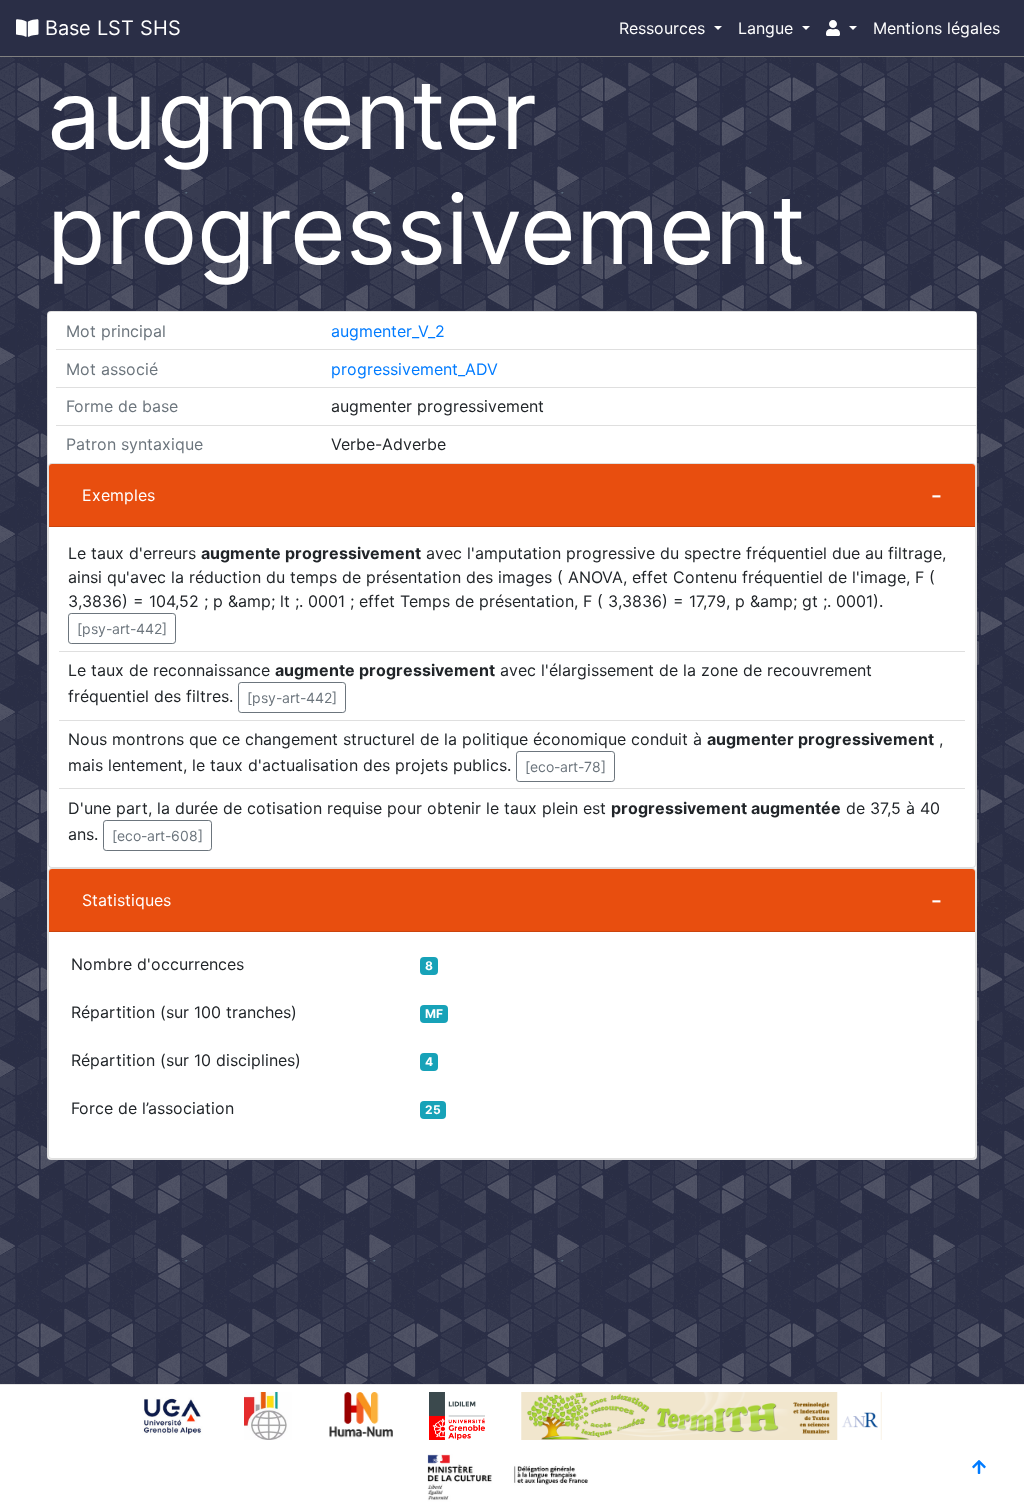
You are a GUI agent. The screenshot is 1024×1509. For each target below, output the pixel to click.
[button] (841, 28)
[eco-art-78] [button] (565, 766)
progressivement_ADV (414, 369)
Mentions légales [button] (936, 28)
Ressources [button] (664, 28)
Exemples (118, 495)
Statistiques (126, 900)
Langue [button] (768, 28)
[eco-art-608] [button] (157, 835)
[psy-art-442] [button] (122, 628)
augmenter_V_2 (388, 331)
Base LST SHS (110, 28)
